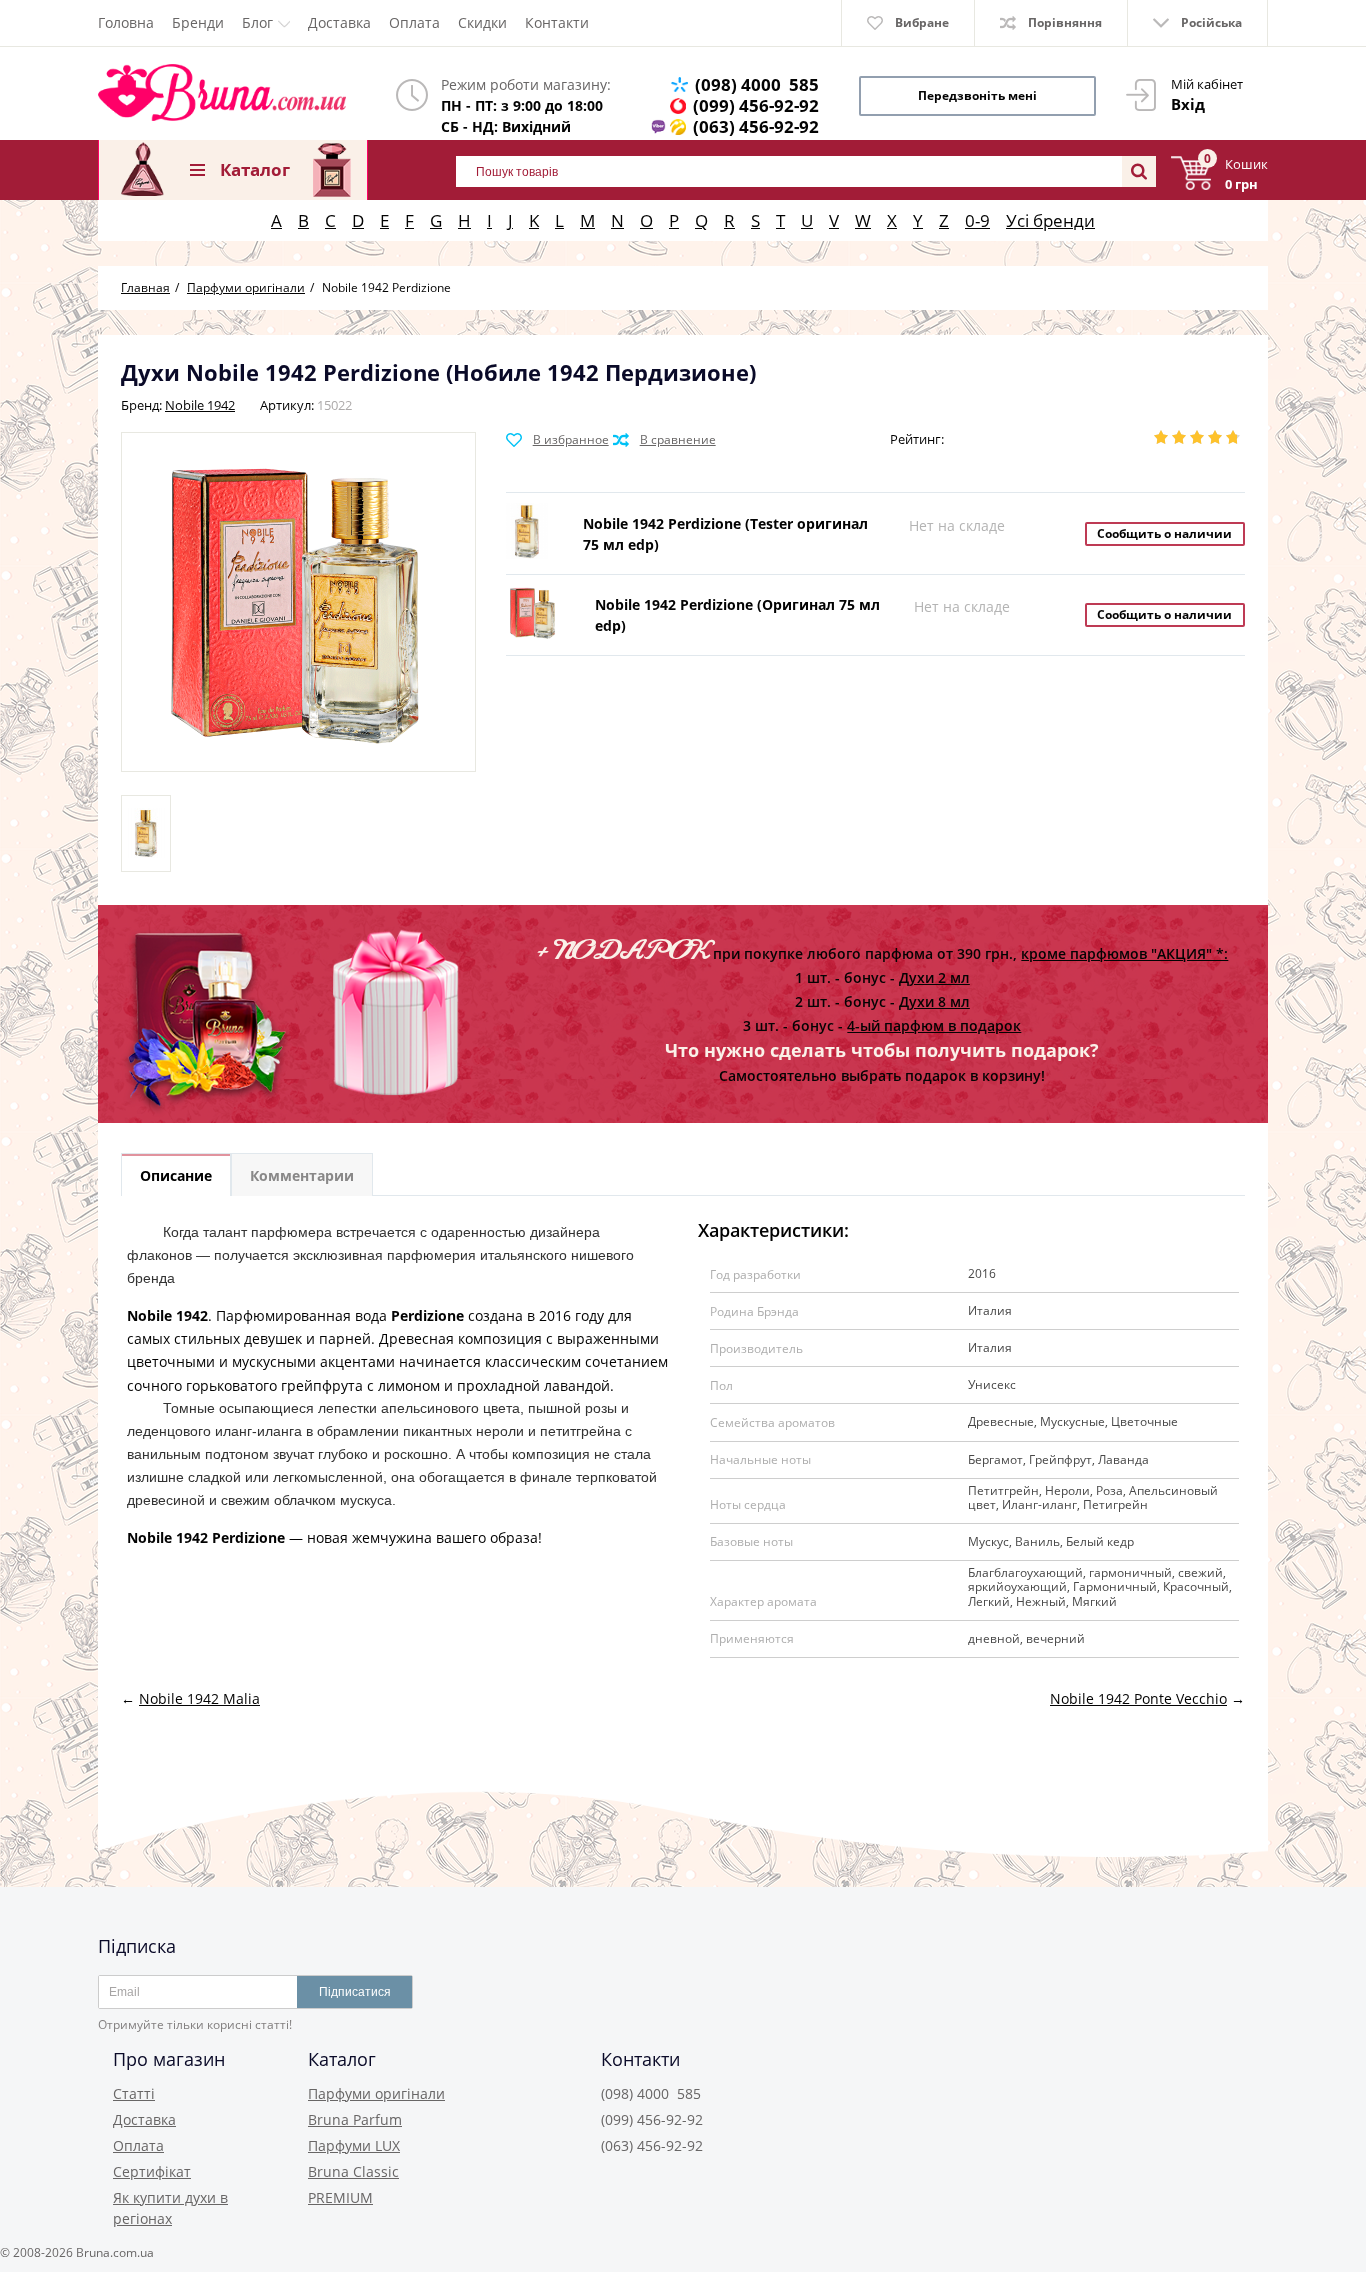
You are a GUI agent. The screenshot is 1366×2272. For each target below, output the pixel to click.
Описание (176, 1175)
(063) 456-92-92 (756, 126)
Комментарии (302, 1175)
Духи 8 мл (934, 1001)
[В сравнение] (664, 440)
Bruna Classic (353, 2171)
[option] (146, 833)
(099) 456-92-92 (756, 105)
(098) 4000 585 (757, 84)
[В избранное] (557, 440)
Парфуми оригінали (376, 2093)
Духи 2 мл (934, 977)
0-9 (977, 220)
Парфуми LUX (354, 2145)
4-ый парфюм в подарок (934, 1025)
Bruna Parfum (355, 2119)
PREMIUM (340, 2197)
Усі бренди (1050, 220)
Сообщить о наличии (1164, 533)
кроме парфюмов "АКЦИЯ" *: (1124, 953)
